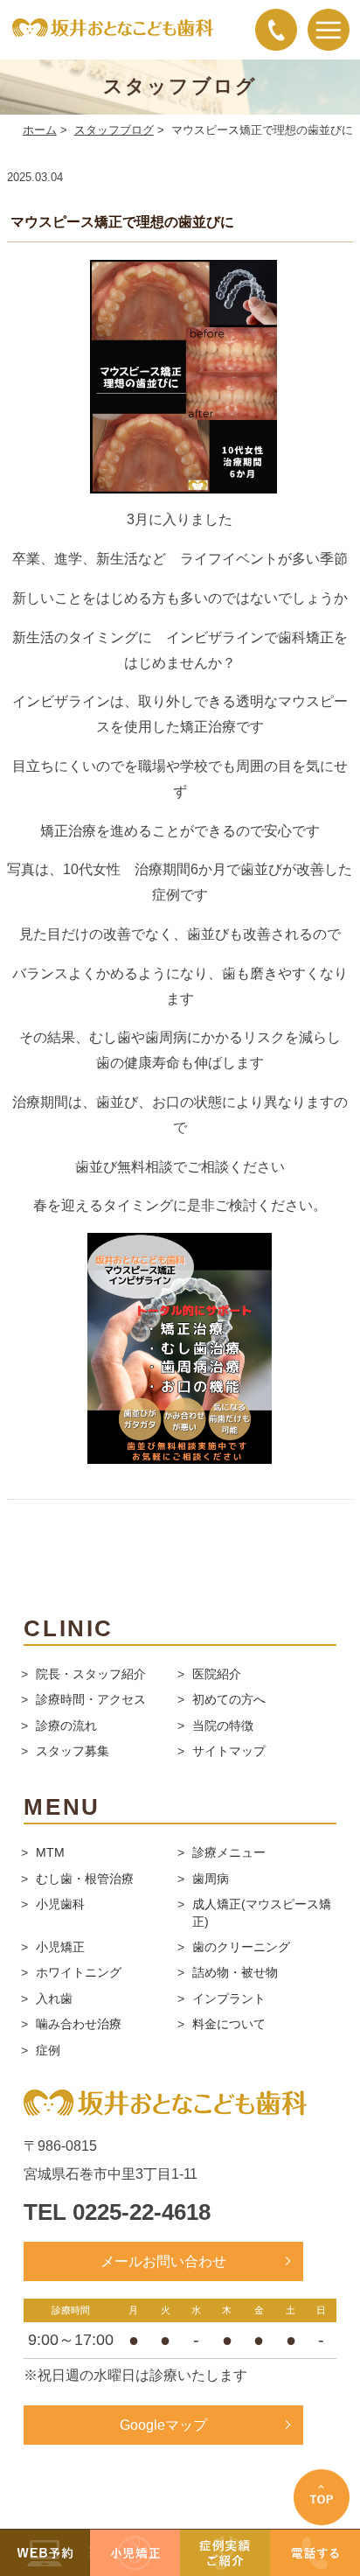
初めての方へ (229, 1699)
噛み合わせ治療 (79, 2024)
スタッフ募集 (73, 1751)
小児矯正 (60, 1947)
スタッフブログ (114, 130)
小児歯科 (60, 1904)
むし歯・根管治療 (85, 1879)
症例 (48, 2050)
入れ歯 (54, 1998)
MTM (50, 1852)
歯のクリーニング (241, 1947)
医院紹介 (217, 1674)
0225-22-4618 (142, 2212)
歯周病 (211, 1879)
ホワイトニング (79, 1972)
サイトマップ (229, 1751)
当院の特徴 (223, 1725)
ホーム (40, 130)
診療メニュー (229, 1852)
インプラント (229, 1998)
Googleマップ (163, 2425)
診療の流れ (66, 1725)
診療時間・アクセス (91, 1699)
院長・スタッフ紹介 (91, 1674)
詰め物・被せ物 (235, 1972)
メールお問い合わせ (163, 2261)
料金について (229, 2024)
